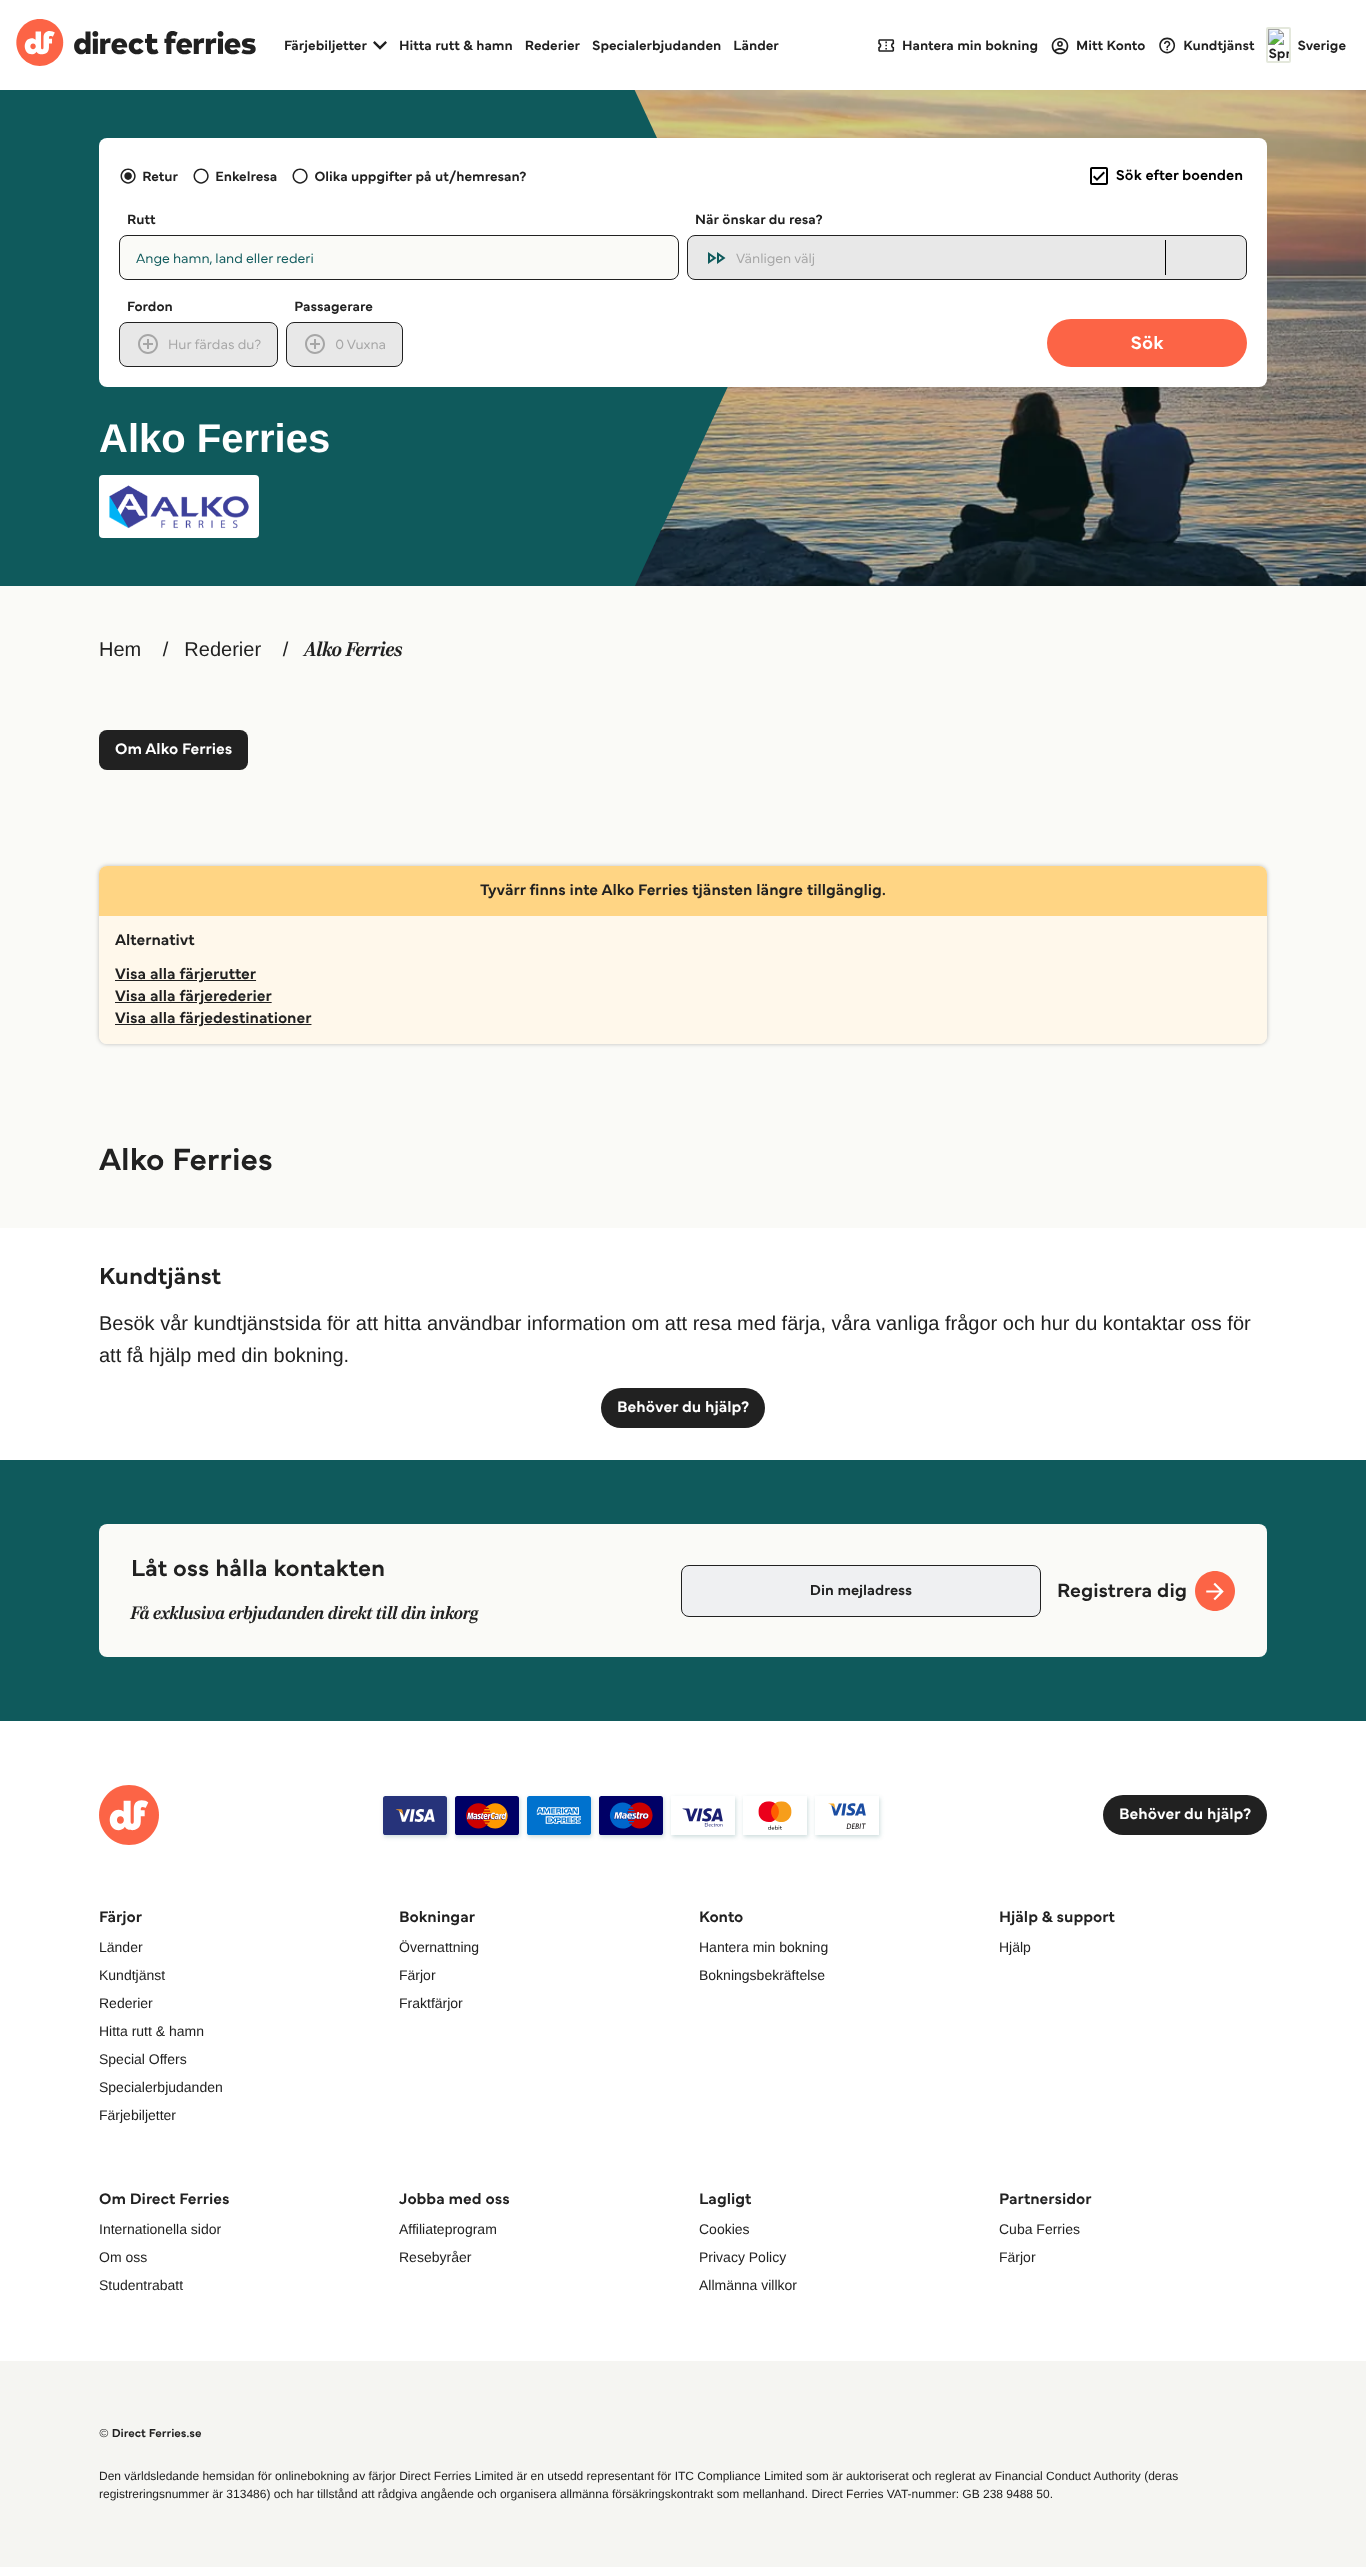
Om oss (123, 2257)
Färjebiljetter (137, 2115)
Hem (120, 650)
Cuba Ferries (1039, 2229)
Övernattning (439, 1947)
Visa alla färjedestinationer (213, 1018)
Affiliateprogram (448, 2229)
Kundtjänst (132, 1975)
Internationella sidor (160, 2229)
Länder (756, 45)
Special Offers (143, 2059)
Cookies (724, 2229)
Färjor (417, 1975)
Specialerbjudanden (656, 45)
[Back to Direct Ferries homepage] (136, 45)
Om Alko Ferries (173, 749)
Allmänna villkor (748, 2285)
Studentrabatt (141, 2285)
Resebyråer (435, 2257)
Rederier (552, 45)
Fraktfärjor (431, 2003)
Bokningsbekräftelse (762, 1975)
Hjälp (1015, 1947)
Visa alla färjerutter (185, 974)
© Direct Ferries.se (150, 2433)
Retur (160, 176)
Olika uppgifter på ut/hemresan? (420, 176)
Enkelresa (246, 176)
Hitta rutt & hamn (456, 45)
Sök (1146, 342)
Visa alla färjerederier (193, 996)
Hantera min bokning (763, 1947)
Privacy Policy (742, 2257)
